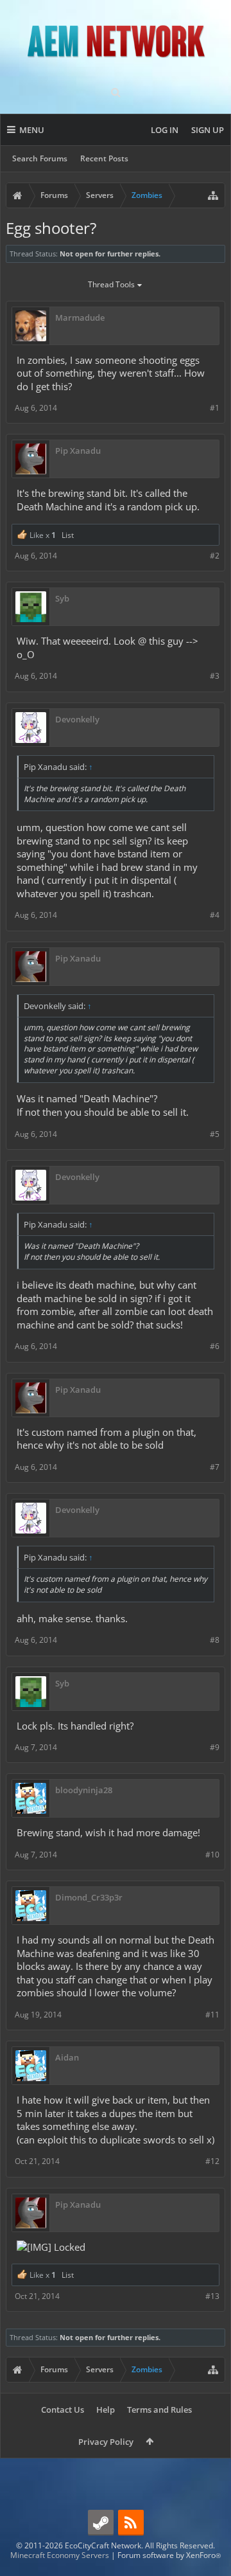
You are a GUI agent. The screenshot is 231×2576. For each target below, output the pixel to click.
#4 (215, 915)
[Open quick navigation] (213, 195)
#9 (215, 1747)
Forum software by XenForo (169, 2555)
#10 (212, 1855)
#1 (215, 408)
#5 (215, 1134)
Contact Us (63, 2410)
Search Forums (40, 158)
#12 (212, 2161)
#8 (215, 1640)
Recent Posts (104, 158)
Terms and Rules (159, 2410)
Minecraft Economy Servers (60, 2555)
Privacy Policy (106, 2442)
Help (106, 2410)
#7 (215, 1467)
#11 (212, 2015)
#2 (215, 556)
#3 (215, 676)
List (68, 535)
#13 (212, 2296)
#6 (215, 1346)
